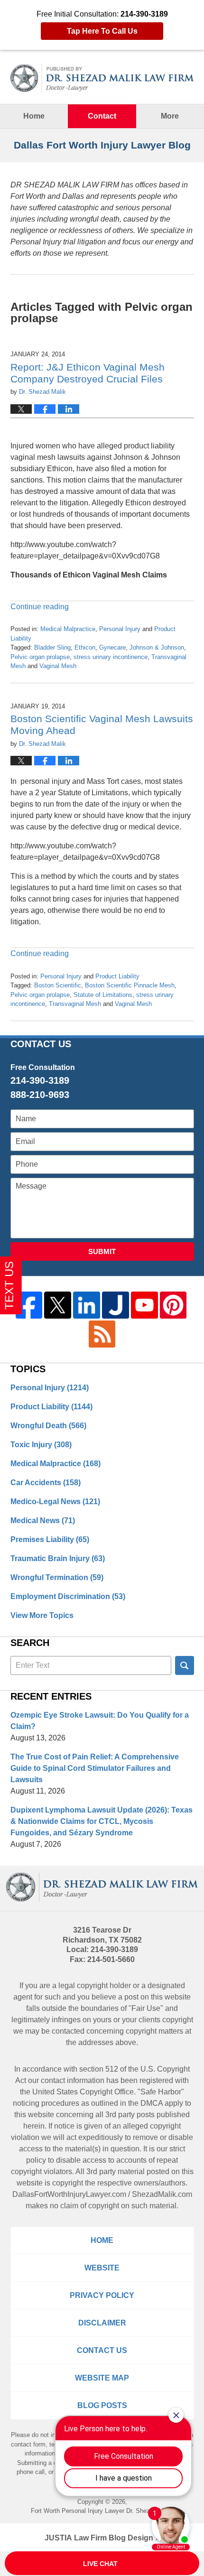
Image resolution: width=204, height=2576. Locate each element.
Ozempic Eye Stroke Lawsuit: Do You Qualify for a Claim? (100, 1721)
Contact (102, 116)
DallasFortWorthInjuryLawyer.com (69, 2194)
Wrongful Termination (57, 1577)
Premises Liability (50, 1539)
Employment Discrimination (68, 1596)
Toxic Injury (41, 1445)
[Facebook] (29, 1305)
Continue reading (40, 607)
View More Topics (42, 1615)
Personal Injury (120, 629)
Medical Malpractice (68, 629)
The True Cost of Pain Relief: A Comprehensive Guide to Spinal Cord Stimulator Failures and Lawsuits (95, 1768)
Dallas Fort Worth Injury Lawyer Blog (102, 78)
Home (34, 116)
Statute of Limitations (103, 995)
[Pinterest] (173, 1305)
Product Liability (117, 976)
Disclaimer (102, 2323)
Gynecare (112, 647)
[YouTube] (144, 1305)
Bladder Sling (52, 647)
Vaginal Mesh (58, 666)
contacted (68, 2031)
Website (102, 2268)
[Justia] (116, 1305)
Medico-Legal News (55, 1502)
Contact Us (102, 2350)
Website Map (102, 2378)
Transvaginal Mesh (75, 1004)
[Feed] (102, 1334)
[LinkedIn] (87, 1305)
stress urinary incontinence (111, 657)
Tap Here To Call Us (102, 31)
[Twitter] (58, 1305)
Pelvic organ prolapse (40, 657)
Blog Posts (102, 2405)
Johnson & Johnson (157, 647)
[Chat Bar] (102, 2564)
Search (185, 1665)
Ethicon (85, 647)
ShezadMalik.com (162, 2194)
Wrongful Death (48, 1426)
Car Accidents (46, 1483)
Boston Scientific (58, 985)
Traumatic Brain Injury (58, 1558)
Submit (102, 1251)
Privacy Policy (102, 2295)
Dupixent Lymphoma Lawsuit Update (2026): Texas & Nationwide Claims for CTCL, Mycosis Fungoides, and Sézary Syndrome (102, 1821)
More (170, 116)
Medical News (43, 1520)
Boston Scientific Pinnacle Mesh (130, 985)
